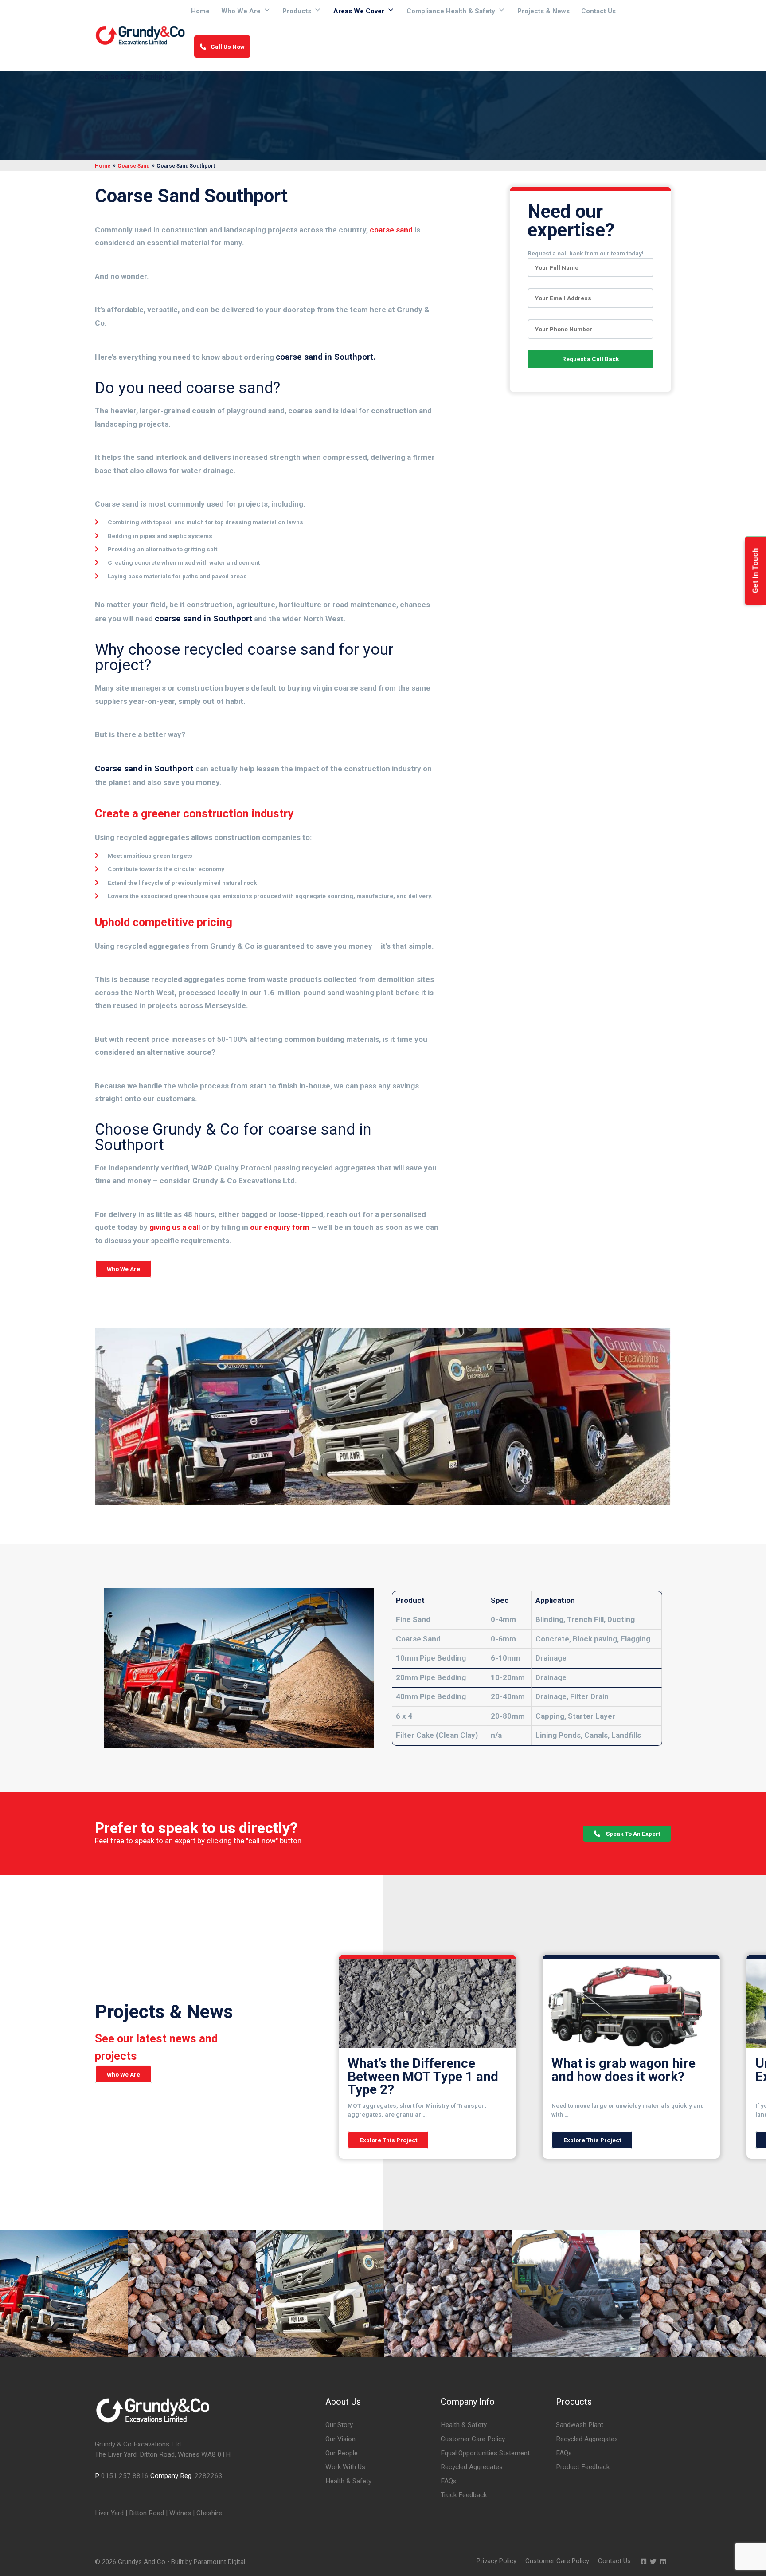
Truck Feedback (464, 2495)
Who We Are (241, 11)
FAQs (449, 2481)
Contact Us (598, 11)
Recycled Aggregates (472, 2467)
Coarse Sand (133, 166)
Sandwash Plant (580, 2425)
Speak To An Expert (632, 1834)
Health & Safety (348, 2481)
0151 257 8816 (125, 2476)
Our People (342, 2453)
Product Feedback (583, 2467)
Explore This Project (388, 2140)
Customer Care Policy (473, 2439)
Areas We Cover (359, 11)
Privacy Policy (496, 2561)
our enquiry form (280, 1227)
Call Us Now (228, 47)
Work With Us (345, 2467)
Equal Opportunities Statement (485, 2453)
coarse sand (391, 230)
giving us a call (175, 1227)
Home (200, 11)
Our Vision (340, 2439)
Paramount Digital (219, 2562)
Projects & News (543, 11)
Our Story (339, 2425)
